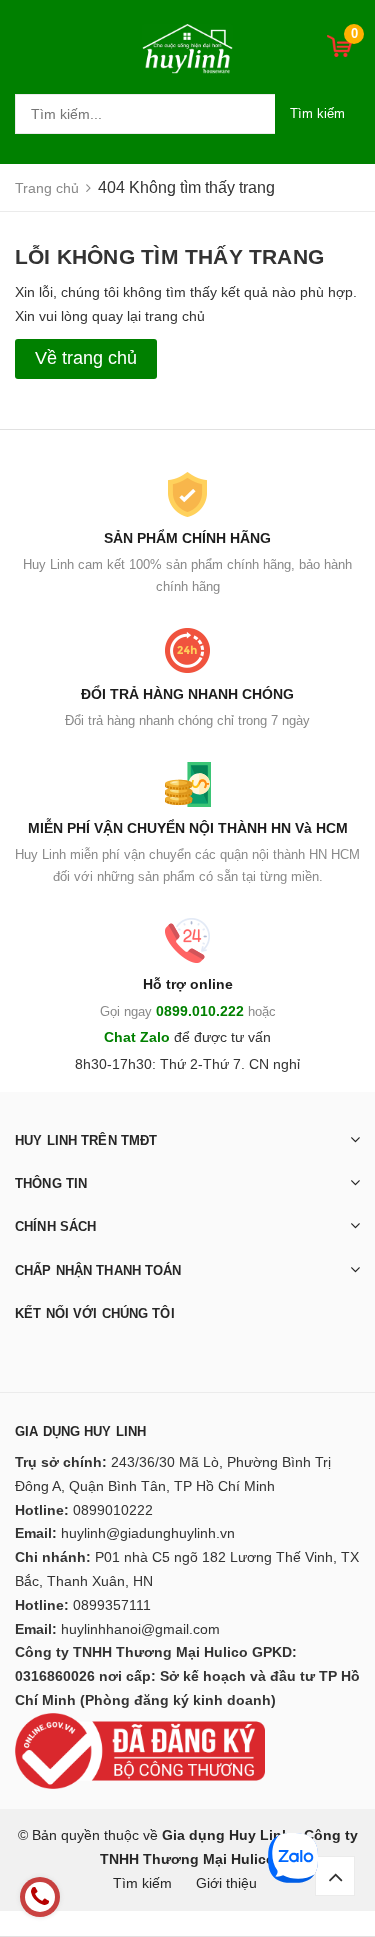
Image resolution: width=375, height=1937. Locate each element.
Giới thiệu (226, 1883)
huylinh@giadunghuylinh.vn (148, 1533)
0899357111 (112, 1605)
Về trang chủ (86, 358)
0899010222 (113, 1510)
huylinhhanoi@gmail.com (140, 1629)
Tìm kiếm (317, 113)
